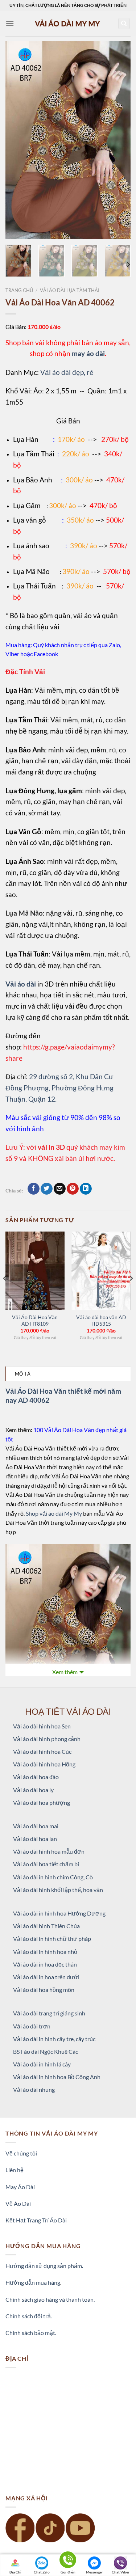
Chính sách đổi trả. (29, 2316)
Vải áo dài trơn (32, 2026)
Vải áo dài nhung (34, 2089)
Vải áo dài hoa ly (33, 1790)
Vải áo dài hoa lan (35, 1839)
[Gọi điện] (68, 2561)
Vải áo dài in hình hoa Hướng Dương (59, 1913)
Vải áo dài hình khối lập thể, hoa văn (58, 1890)
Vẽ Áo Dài (18, 2203)
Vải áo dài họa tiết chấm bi (46, 1864)
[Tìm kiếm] (124, 24)
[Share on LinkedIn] (86, 1189)
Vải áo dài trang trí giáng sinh (49, 2013)
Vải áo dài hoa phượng (42, 1802)
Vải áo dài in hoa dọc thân (45, 1964)
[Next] (119, 140)
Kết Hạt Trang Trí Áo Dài (36, 2220)
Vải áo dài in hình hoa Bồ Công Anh (57, 2077)
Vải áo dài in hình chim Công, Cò (53, 1877)
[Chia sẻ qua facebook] (34, 1189)
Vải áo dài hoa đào (36, 1777)
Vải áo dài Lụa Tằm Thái (70, 290)
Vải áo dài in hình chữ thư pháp (52, 1939)
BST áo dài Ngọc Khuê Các (46, 2051)
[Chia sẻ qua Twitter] (47, 1189)
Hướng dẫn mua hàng (33, 2282)
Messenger (94, 2572)
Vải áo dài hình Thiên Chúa (46, 1926)
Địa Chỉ (15, 2572)
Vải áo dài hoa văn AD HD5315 (101, 1321)
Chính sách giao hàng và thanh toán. (50, 2299)
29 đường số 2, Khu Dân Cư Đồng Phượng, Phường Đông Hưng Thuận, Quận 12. (59, 1088)
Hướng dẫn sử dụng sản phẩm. (44, 2266)
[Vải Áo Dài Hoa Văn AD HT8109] (35, 1271)
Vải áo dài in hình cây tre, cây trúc (54, 2039)
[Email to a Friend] (60, 1189)
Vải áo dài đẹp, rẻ (67, 372)
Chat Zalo (42, 2572)
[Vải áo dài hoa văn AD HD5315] (101, 1271)
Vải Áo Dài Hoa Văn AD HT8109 (35, 1321)
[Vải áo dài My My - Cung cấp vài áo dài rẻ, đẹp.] (68, 23)
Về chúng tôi (21, 2153)
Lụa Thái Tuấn (34, 586)
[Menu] (10, 23)
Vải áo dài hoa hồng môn (44, 1990)
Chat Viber (121, 2572)
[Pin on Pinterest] (73, 1189)
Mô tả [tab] (23, 1374)
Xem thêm (65, 1672)
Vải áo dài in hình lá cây (42, 2064)
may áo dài (88, 353)
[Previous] (17, 140)
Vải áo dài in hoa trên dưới (46, 1977)
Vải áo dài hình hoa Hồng (44, 1764)
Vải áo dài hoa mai (36, 1826)
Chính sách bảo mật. (31, 2333)
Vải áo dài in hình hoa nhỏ (45, 1952)
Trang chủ (19, 290)
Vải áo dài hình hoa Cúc (42, 1751)
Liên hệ (15, 2170)
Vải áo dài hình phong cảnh (47, 1739)
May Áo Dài (20, 2187)
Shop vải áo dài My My (54, 1513)
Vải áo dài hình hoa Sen (42, 1726)
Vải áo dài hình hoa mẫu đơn (49, 1851)
